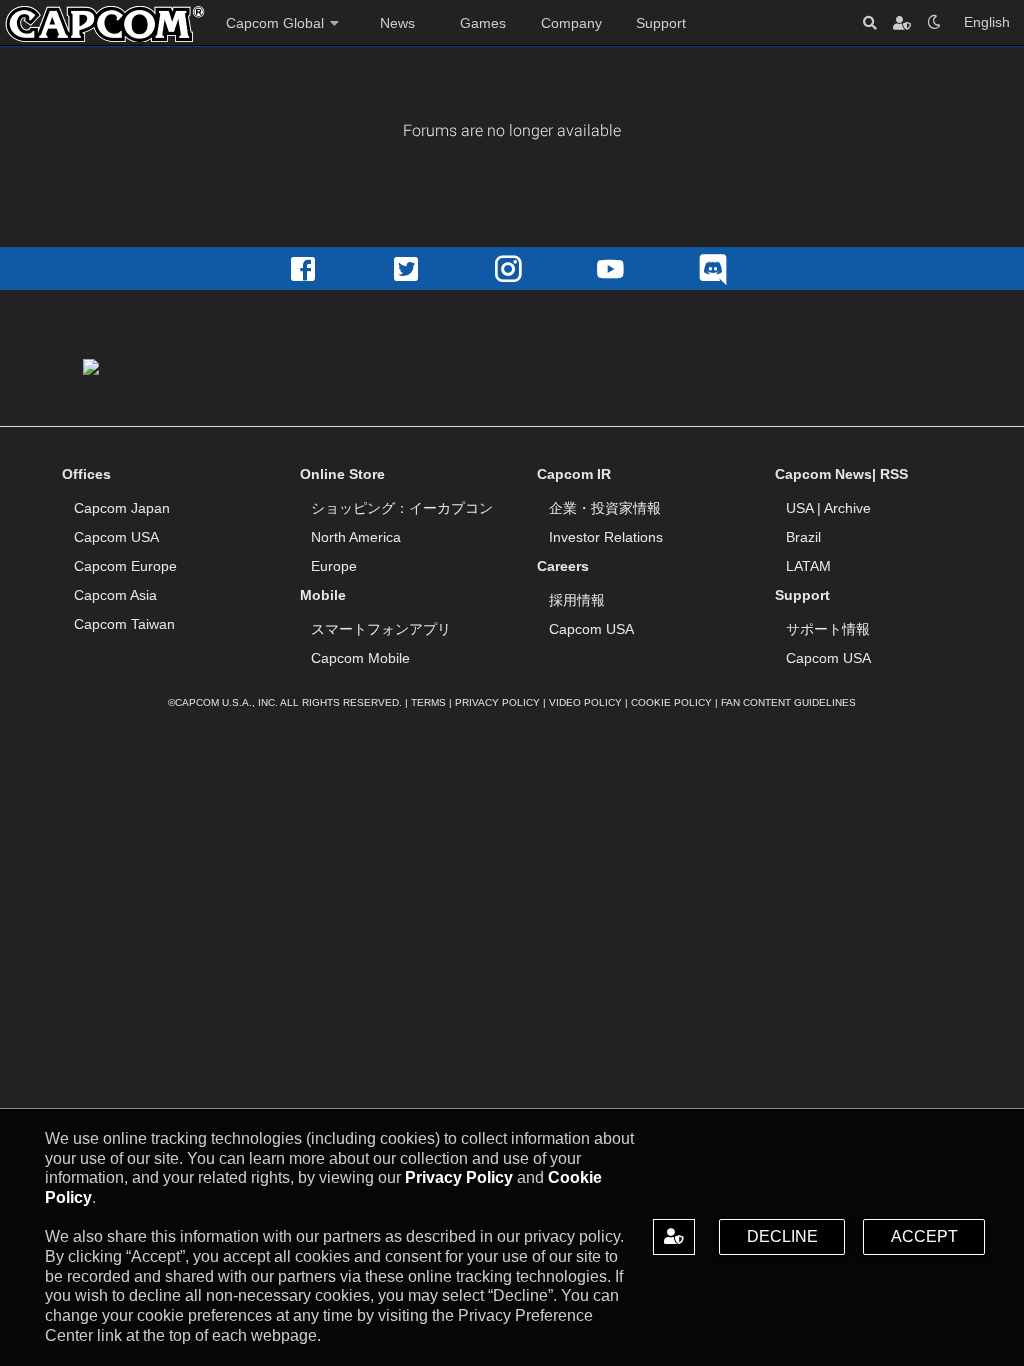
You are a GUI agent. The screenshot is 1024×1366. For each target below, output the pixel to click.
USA (799, 508)
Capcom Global (275, 23)
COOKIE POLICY (671, 702)
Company (571, 23)
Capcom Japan (122, 508)
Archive (847, 508)
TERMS (428, 702)
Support (661, 23)
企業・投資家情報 (605, 508)
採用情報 (577, 600)
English (987, 22)
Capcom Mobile (360, 658)
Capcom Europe (125, 566)
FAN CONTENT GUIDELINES (788, 702)
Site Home (105, 24)
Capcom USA (116, 537)
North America (356, 537)
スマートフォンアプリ (381, 629)
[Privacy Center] (902, 22)
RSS (894, 474)
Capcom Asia (115, 595)
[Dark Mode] (934, 22)
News (397, 23)
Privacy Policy (459, 1177)
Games (483, 23)
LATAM (808, 566)
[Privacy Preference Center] (674, 1237)
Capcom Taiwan (124, 624)
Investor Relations (606, 537)
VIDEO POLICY (585, 702)
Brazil (803, 537)
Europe (334, 566)
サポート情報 (828, 629)
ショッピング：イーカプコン (402, 508)
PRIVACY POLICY (497, 702)
